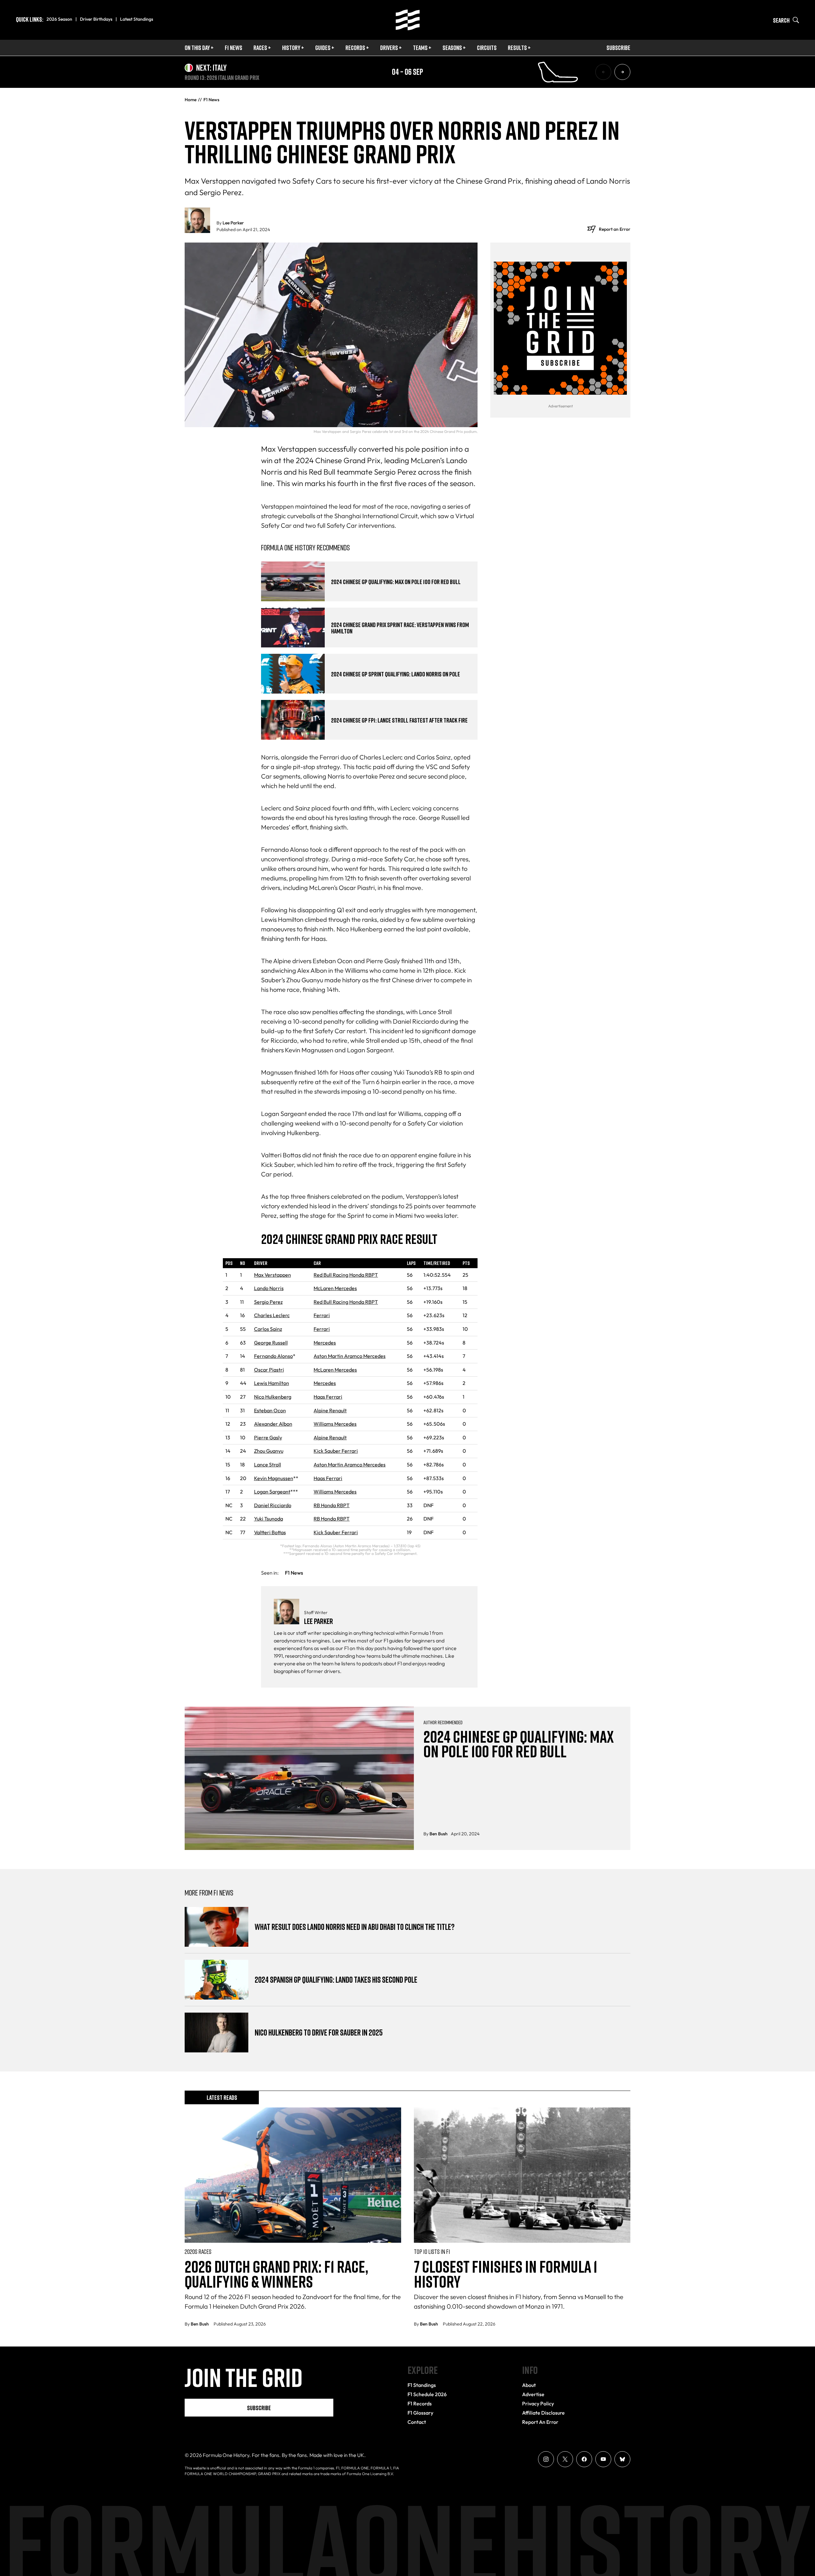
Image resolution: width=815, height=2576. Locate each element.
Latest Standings (137, 19)
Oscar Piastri (269, 1370)
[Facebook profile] (584, 2459)
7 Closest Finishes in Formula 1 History (506, 2274)
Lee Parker (233, 223)
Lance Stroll (268, 1464)
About (529, 2385)
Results (517, 47)
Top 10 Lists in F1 (432, 2251)
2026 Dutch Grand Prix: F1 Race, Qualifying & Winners (276, 2274)
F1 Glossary (420, 2413)
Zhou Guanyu (269, 1451)
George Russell (271, 1343)
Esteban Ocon (270, 1410)
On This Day (197, 47)
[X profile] (565, 2459)
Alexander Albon (273, 1424)
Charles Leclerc (272, 1315)
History (291, 47)
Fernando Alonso (273, 1356)
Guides (323, 47)
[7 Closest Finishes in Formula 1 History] (522, 2175)
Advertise (533, 2394)
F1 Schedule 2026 (427, 2394)
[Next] (622, 72)
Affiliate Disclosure (543, 2413)
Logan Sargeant (272, 1492)
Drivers (389, 47)
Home (191, 100)
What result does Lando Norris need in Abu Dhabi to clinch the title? (355, 1927)
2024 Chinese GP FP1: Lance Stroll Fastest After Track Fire (399, 720)
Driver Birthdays (96, 19)
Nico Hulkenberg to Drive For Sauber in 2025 (319, 2033)
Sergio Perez (268, 1302)
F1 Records (420, 2403)
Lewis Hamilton (272, 1383)
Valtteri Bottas (270, 1532)
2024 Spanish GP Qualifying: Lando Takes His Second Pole (336, 1980)
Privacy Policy (538, 2403)
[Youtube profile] (603, 2459)
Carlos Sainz (268, 1329)
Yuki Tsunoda (269, 1519)
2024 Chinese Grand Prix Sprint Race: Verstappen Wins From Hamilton (400, 628)
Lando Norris (269, 1288)
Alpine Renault (330, 1410)
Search (781, 20)
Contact (417, 2422)
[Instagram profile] (546, 2459)
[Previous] (603, 72)
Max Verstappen (273, 1275)
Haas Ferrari (328, 1397)
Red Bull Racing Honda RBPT (346, 1275)
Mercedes (325, 1343)
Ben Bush (439, 1834)
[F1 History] (408, 20)
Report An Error (540, 2422)
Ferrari (322, 1315)
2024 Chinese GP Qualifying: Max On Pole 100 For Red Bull (396, 582)
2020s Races (198, 2251)
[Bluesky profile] (622, 2459)
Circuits (487, 47)
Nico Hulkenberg (273, 1397)
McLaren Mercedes (335, 1288)
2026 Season (59, 19)
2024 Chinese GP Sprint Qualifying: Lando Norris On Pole (396, 674)
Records (355, 47)
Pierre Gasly (268, 1437)
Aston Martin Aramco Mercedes (350, 1356)
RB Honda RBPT (332, 1505)
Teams (420, 47)
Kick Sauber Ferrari (336, 1451)
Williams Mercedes (335, 1424)
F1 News (234, 47)
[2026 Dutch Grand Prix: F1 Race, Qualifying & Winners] (293, 2175)
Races (260, 47)
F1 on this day (359, 1648)
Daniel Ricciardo (273, 1505)
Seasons (452, 47)
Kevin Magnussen (274, 1478)
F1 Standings (422, 2385)
